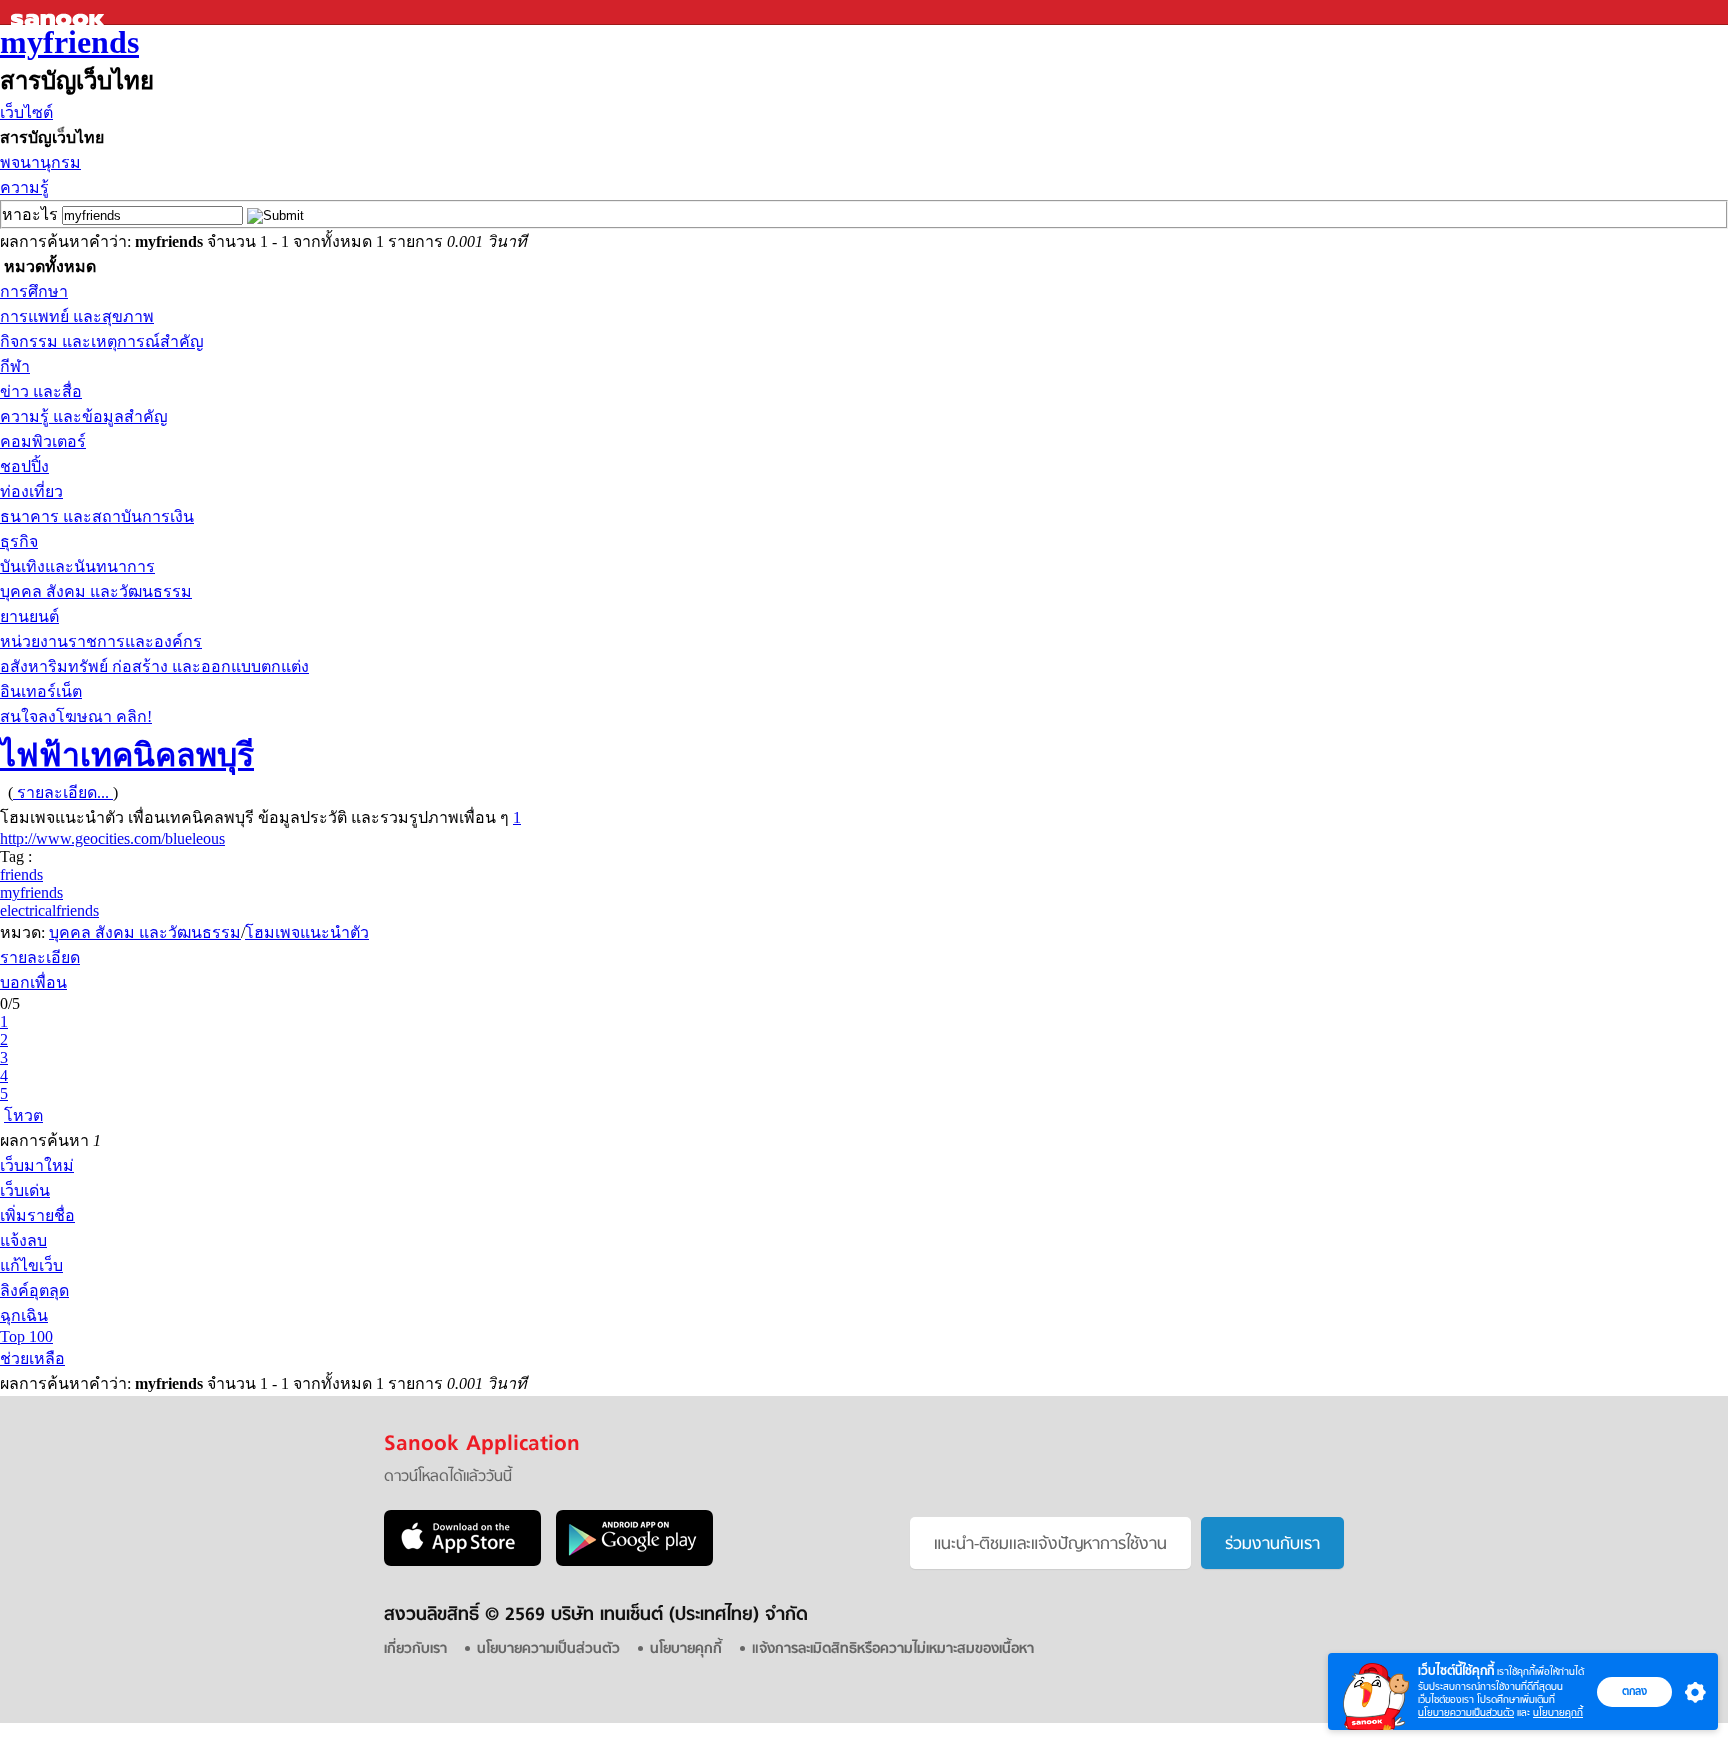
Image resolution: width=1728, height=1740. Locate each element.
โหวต (23, 1115)
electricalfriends (49, 910)
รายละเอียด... (63, 792)
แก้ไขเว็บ (31, 1265)
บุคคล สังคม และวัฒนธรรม (96, 591)
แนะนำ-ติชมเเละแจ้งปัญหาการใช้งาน (1050, 1545)
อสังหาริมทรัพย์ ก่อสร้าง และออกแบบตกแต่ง (154, 666)
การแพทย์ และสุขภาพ (77, 316)
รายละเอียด (40, 957)
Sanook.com (60, 12)
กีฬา (15, 366)
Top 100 (26, 1336)
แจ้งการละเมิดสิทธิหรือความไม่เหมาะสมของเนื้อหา (893, 1649)
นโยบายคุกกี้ (1558, 1712)
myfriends (69, 42)
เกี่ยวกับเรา (415, 1649)
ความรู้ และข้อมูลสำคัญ (84, 416)
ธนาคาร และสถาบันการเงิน (97, 516)
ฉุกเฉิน (24, 1315)
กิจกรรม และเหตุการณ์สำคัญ (102, 341)
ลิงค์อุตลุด (34, 1290)
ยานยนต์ (29, 616)
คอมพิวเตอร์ (43, 441)
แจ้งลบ (23, 1240)
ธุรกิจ (19, 541)
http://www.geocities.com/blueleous (112, 838)
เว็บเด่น (25, 1190)
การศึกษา (34, 291)
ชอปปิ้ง (24, 466)
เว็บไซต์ (26, 112)
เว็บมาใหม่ (37, 1165)
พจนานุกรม (40, 162)
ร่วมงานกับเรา (1272, 1545)
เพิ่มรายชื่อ (37, 1215)
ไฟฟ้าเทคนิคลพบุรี (127, 755)
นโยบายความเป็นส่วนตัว (1466, 1712)
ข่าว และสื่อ (41, 391)
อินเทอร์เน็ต (41, 691)
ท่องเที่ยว (31, 491)
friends (21, 874)
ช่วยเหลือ (32, 1358)
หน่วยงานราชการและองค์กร (101, 641)
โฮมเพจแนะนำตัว (307, 932)
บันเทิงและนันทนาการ (77, 566)
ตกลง (1634, 1691)
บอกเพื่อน (33, 982)
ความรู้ (24, 187)
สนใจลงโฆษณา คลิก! (76, 716)
